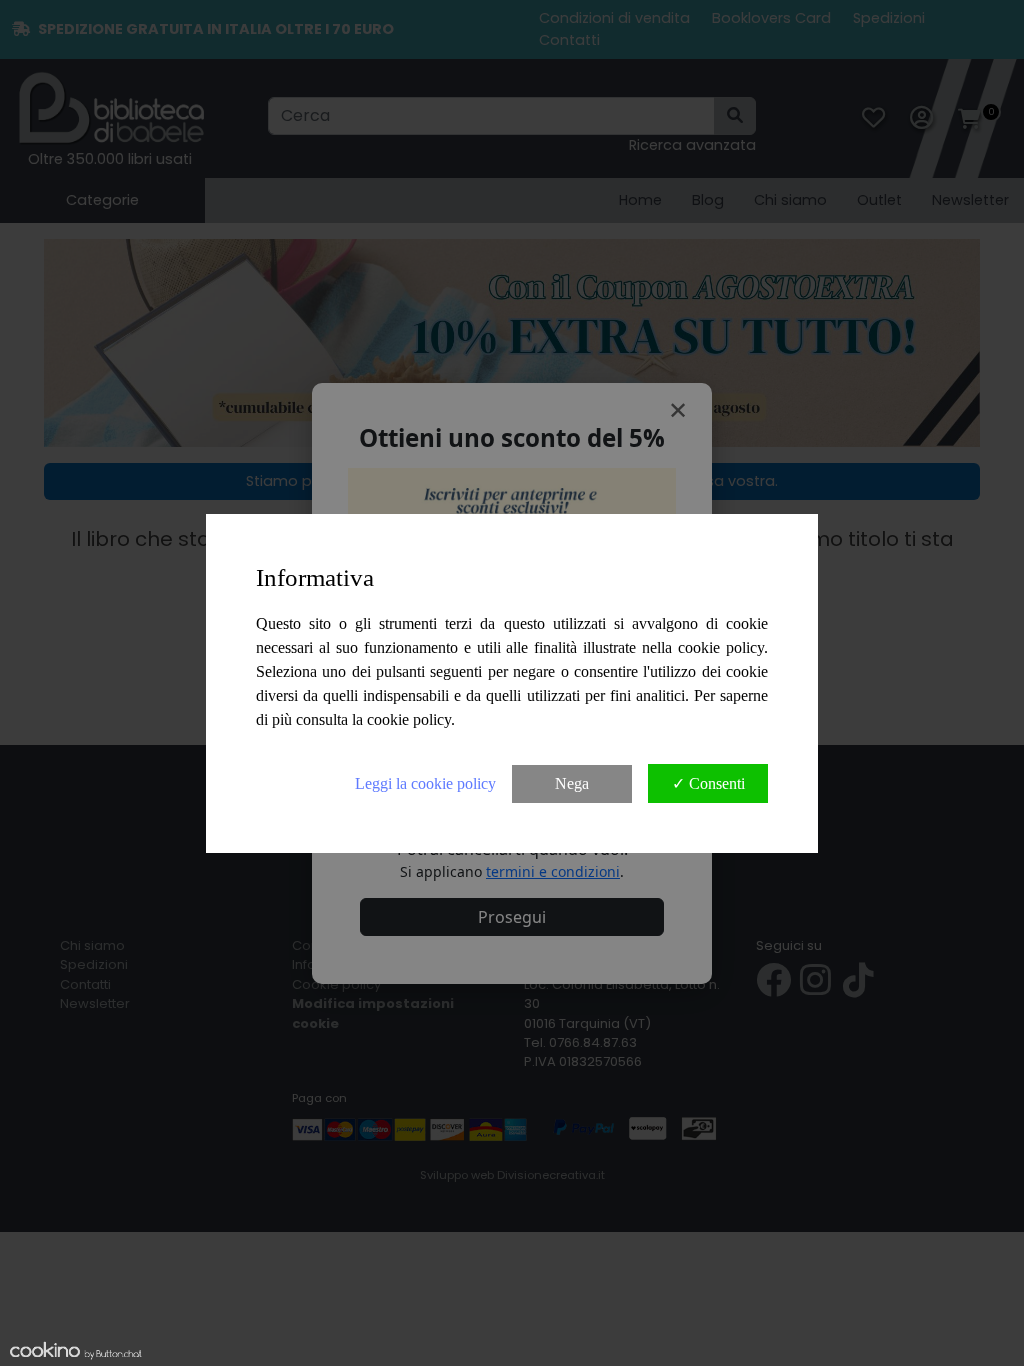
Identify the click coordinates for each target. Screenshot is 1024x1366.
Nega (572, 783)
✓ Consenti (708, 783)
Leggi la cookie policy (425, 783)
